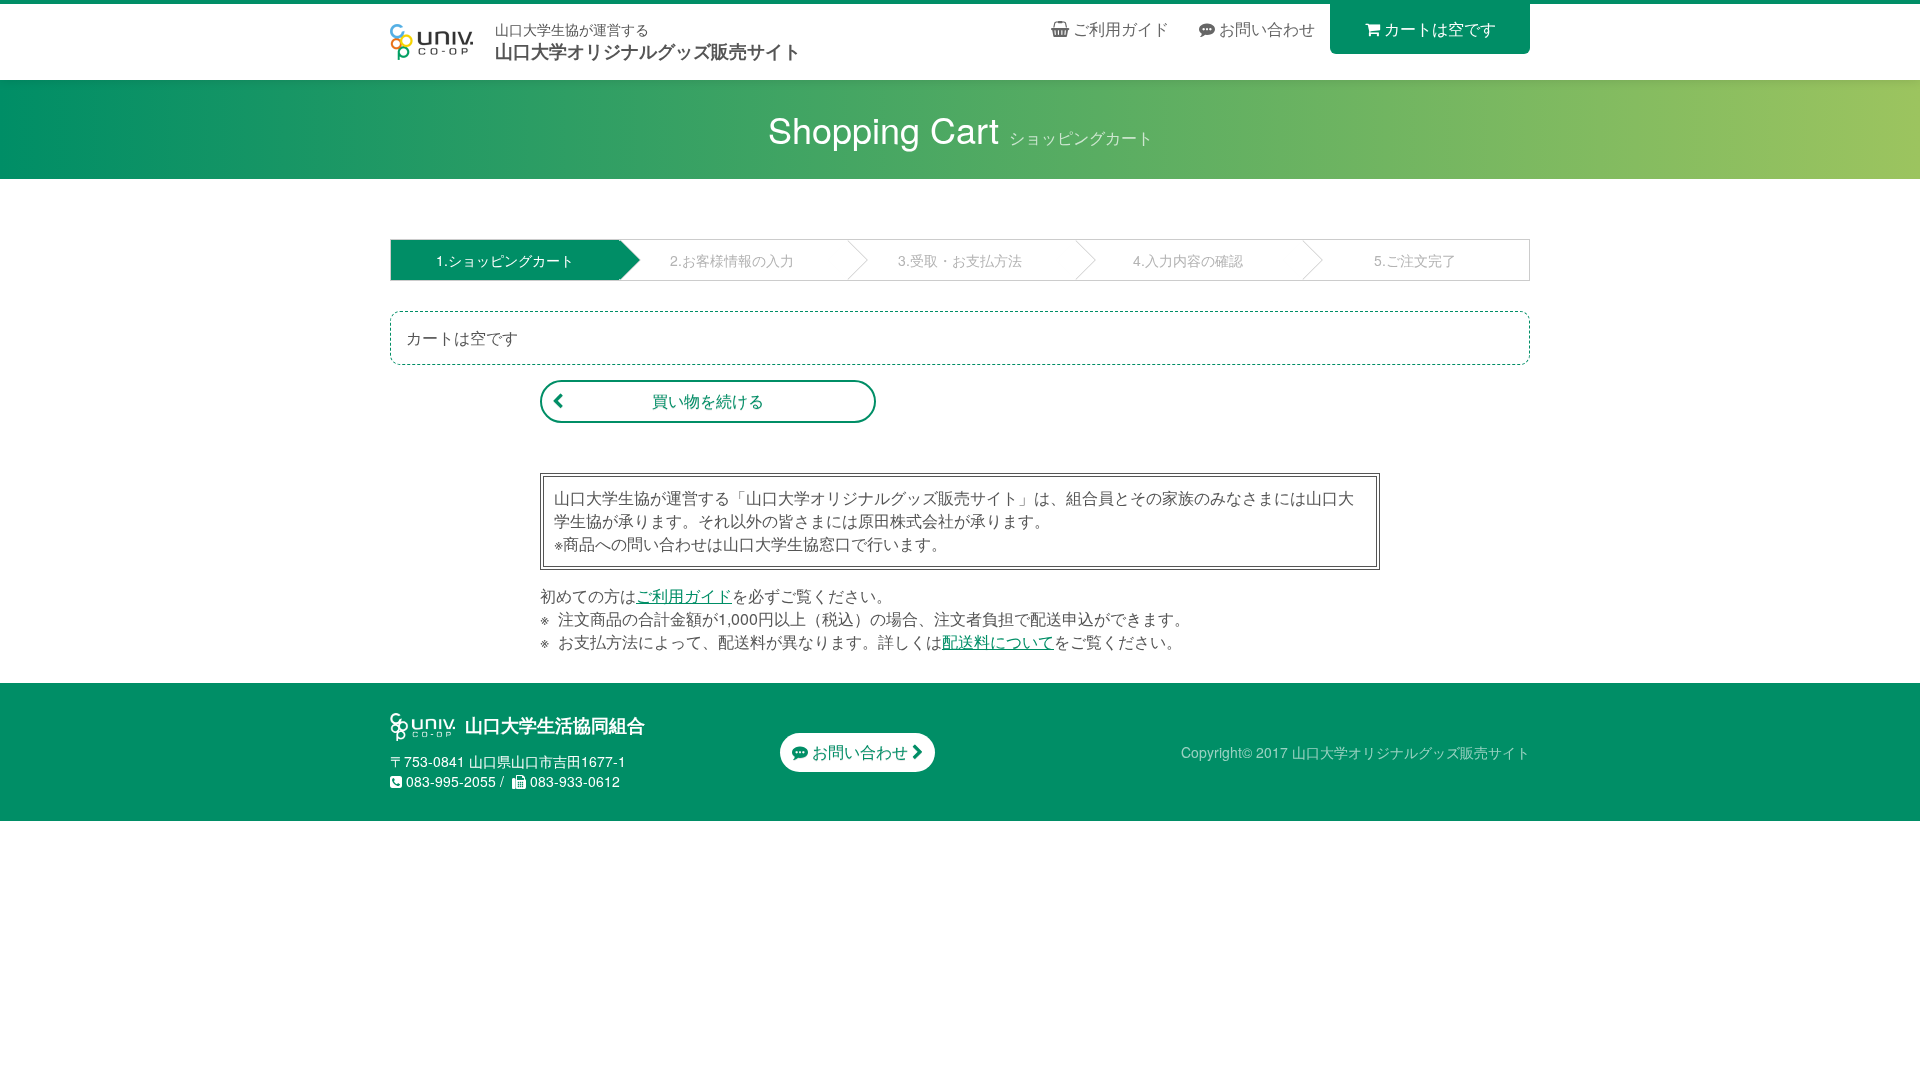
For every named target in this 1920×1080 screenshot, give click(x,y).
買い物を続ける (708, 400)
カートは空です (1438, 28)
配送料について (998, 641)
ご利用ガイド (1119, 28)
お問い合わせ (1265, 28)
